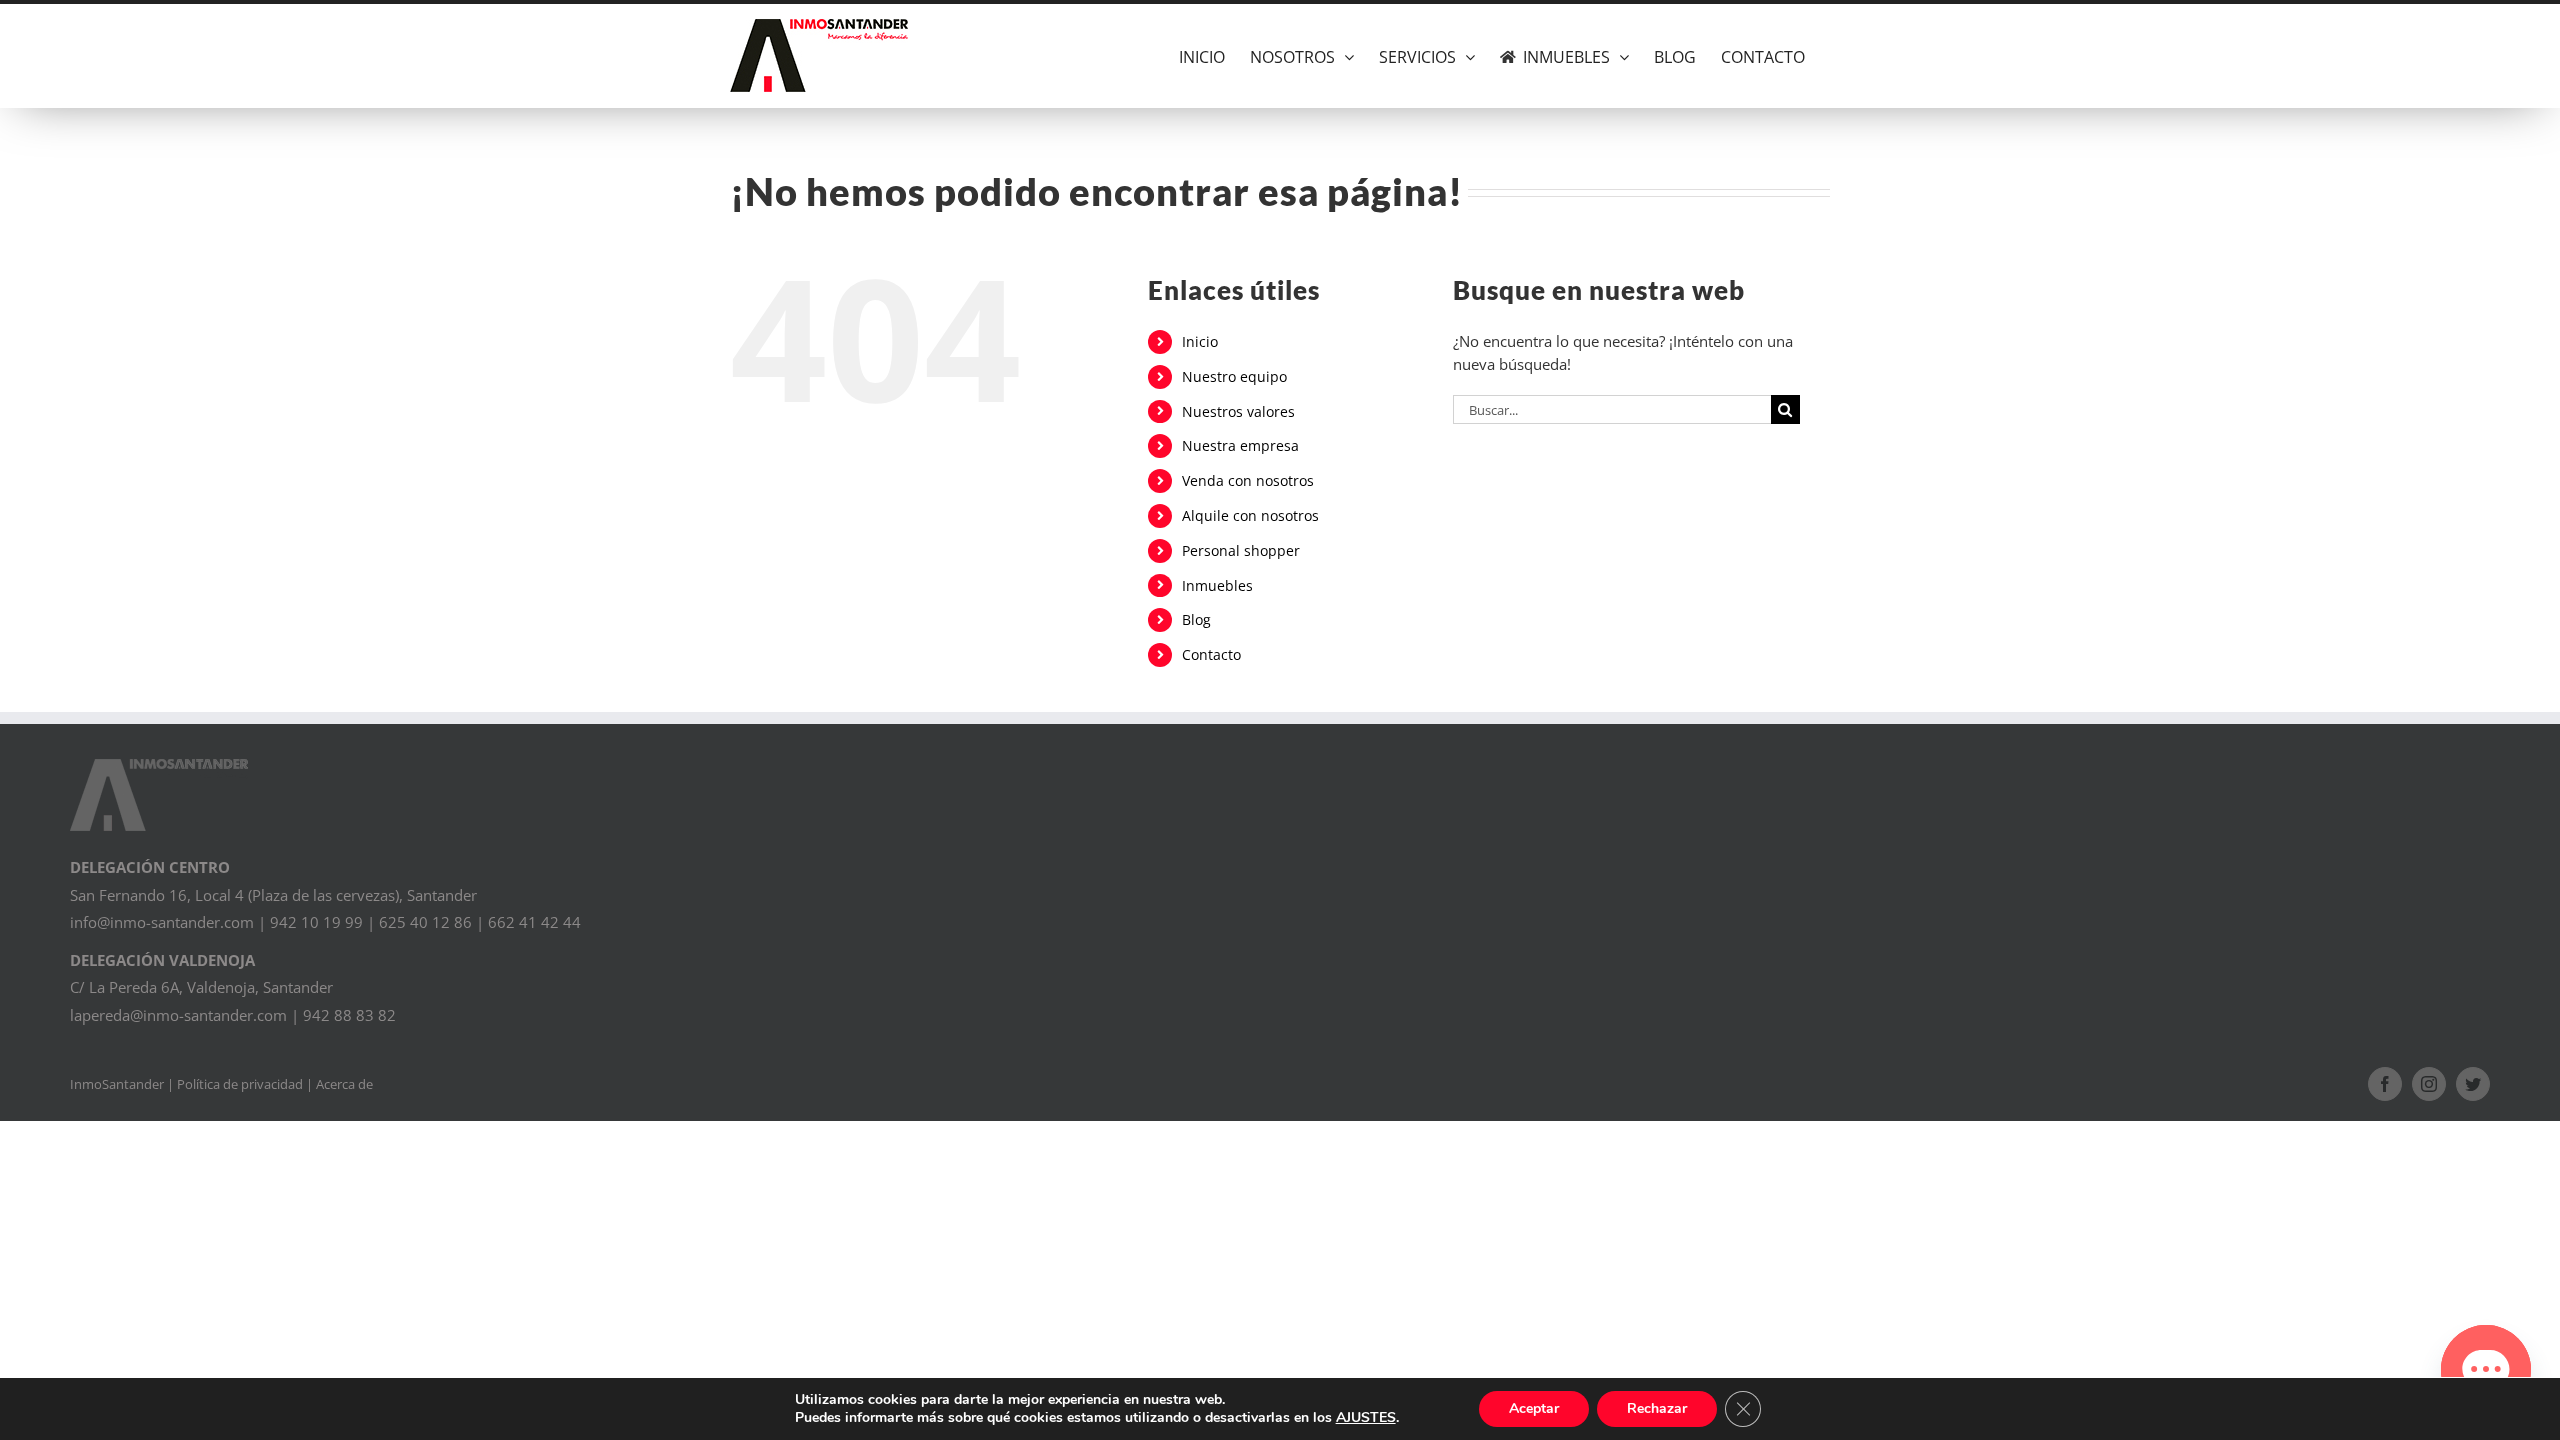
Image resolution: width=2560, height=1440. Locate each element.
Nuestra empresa (1240, 445)
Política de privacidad (240, 1084)
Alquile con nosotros (1250, 515)
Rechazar (1657, 1408)
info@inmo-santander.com (162, 922)
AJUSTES (1366, 1418)
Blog (1196, 619)
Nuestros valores (1238, 411)
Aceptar (1534, 1408)
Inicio (1200, 341)
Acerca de (344, 1084)
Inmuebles (1217, 585)
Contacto (1211, 654)
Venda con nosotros (1248, 480)
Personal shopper (1241, 550)
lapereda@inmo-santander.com (178, 1015)
